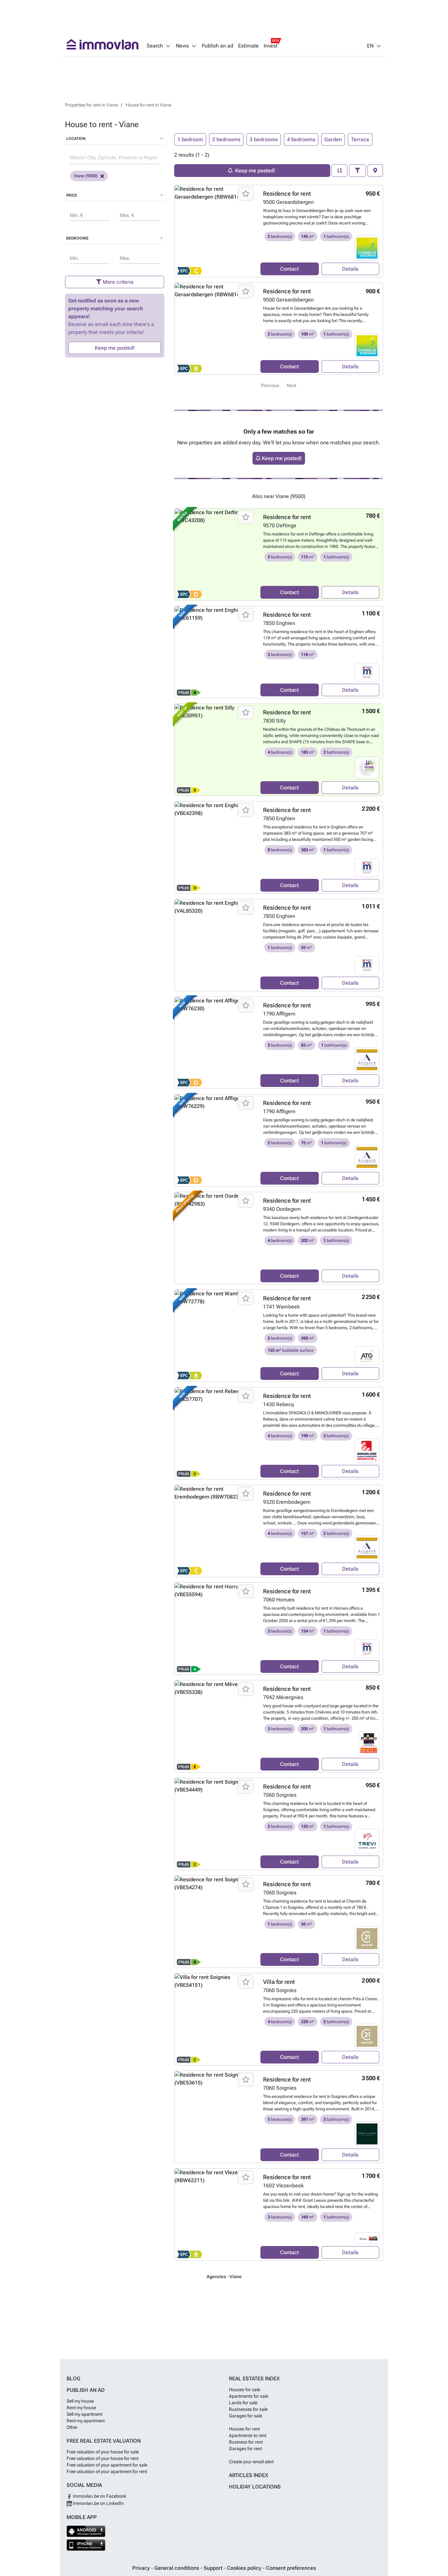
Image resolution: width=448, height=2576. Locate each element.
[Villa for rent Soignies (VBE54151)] (215, 2019)
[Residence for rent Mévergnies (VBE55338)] (215, 1726)
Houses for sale (244, 2390)
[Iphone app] (86, 2545)
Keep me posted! (115, 348)
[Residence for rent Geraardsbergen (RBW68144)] (215, 329)
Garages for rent (245, 2449)
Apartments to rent (248, 2435)
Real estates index (254, 2379)
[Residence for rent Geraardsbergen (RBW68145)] (215, 231)
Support (214, 2568)
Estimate (248, 46)
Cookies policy (245, 2568)
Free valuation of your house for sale (103, 2452)
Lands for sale (243, 2403)
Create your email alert (251, 2462)
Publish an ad (217, 46)
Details (350, 269)
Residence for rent (287, 194)
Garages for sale (245, 2416)
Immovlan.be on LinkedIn (98, 2503)
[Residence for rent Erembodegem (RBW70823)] (215, 1531)
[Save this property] (246, 194)
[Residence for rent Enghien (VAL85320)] (215, 945)
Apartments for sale (249, 2396)
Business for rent (246, 2442)
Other (72, 2427)
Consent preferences (291, 2568)
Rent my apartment (86, 2421)
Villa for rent (279, 1982)
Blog (73, 2379)
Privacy (142, 2568)
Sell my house (80, 2401)
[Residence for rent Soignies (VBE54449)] (215, 1824)
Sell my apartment (84, 2414)
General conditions (177, 2568)
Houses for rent (244, 2429)
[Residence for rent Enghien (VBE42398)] (215, 847)
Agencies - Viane (224, 2276)
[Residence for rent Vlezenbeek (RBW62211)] (215, 2215)
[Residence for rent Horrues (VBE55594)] (215, 1629)
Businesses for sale (248, 2409)
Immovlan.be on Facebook (99, 2496)
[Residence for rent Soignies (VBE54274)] (215, 1922)
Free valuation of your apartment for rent (107, 2471)
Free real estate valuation (104, 2441)
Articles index (249, 2475)
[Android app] (86, 2531)
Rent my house (81, 2408)
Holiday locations (255, 2487)
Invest (271, 46)
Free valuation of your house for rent (102, 2458)
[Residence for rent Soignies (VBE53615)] (215, 2117)
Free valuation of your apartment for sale (107, 2465)
